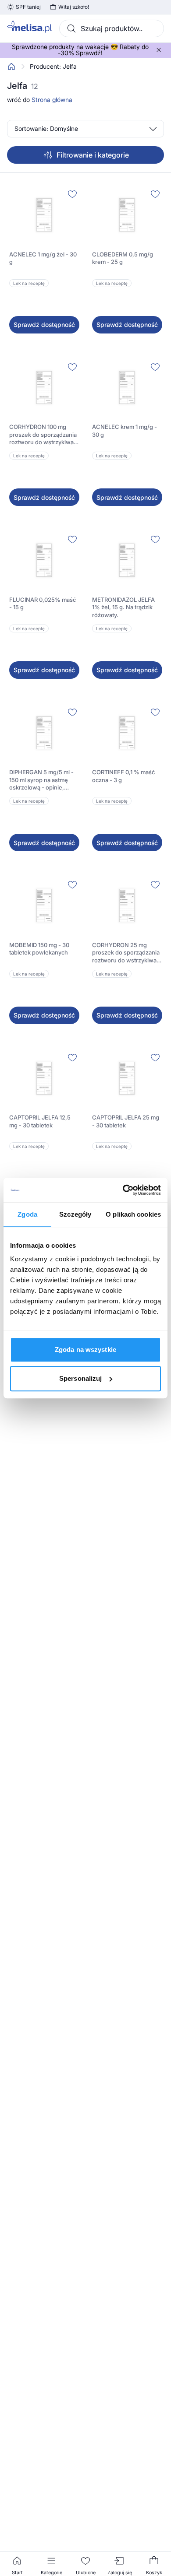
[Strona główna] (11, 67)
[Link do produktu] (44, 260)
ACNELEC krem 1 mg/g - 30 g (125, 431)
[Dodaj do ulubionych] (72, 194)
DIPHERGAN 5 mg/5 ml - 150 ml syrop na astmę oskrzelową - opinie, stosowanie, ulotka (41, 780)
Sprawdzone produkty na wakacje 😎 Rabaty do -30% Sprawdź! (80, 50)
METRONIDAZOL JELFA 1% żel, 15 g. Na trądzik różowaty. (123, 607)
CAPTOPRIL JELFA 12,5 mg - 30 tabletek (40, 1121)
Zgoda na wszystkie (85, 1349)
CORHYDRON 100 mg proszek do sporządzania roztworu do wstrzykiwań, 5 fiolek (44, 435)
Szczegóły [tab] (75, 1214)
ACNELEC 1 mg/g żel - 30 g (43, 258)
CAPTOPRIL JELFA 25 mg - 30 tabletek (126, 1121)
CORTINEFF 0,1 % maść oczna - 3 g (123, 776)
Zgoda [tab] (27, 1214)
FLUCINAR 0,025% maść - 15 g (43, 604)
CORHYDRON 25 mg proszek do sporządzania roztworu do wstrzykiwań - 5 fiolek (126, 953)
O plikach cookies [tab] (133, 1214)
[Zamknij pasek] (159, 50)
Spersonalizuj (80, 1378)
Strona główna (52, 100)
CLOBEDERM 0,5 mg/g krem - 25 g (123, 258)
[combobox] (112, 28)
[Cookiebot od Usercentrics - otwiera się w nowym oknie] (123, 1190)
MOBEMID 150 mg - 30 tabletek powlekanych (39, 949)
